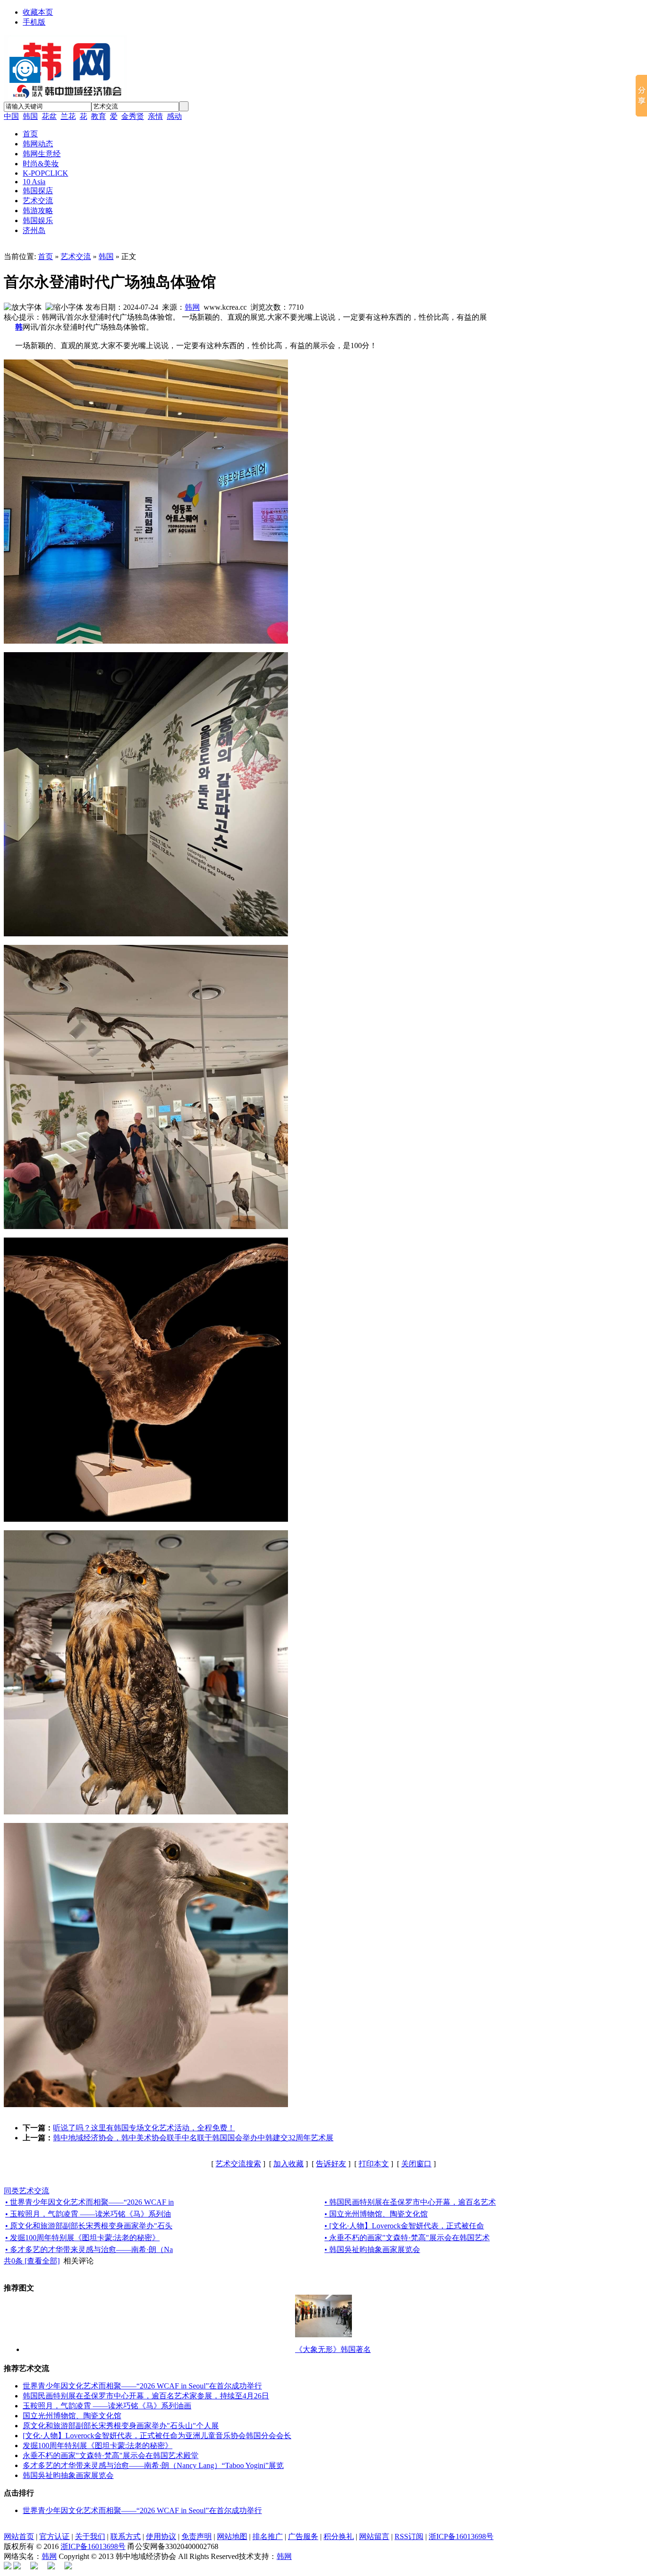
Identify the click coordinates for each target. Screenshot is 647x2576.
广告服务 (303, 2536)
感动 (174, 116)
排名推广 (268, 2536)
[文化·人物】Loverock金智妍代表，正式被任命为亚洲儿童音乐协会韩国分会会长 (157, 2436)
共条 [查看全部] (32, 2261)
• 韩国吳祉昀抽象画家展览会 (372, 2249)
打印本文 (374, 2164)
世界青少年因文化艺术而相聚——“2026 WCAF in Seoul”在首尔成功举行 (142, 2386)
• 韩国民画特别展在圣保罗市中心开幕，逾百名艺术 (410, 2202)
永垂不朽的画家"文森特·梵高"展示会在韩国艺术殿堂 (111, 2455)
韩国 (30, 116)
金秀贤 (133, 116)
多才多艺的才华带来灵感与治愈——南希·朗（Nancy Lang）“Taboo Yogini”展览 (153, 2465)
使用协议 (161, 2536)
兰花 (68, 116)
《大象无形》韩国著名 (333, 2349)
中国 (11, 116)
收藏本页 (38, 12)
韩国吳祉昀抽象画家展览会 (68, 2475)
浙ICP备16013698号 (461, 2536)
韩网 (192, 307)
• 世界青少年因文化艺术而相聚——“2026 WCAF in (90, 2202)
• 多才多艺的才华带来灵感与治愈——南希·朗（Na (89, 2249)
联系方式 (126, 2536)
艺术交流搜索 (238, 2164)
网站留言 (374, 2536)
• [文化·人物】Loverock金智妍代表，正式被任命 (404, 2226)
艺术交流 (76, 256)
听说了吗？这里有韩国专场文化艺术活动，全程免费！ (144, 2128)
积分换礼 (339, 2536)
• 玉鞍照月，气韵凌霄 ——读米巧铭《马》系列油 (88, 2214)
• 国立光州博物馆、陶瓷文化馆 (376, 2214)
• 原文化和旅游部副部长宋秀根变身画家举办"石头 (89, 2226)
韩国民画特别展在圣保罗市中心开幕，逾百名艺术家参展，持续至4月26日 (146, 2396)
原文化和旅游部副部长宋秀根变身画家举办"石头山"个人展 (121, 2426)
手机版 (34, 22)
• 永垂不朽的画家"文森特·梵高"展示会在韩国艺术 (407, 2238)
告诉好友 (331, 2164)
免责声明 (197, 2536)
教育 (99, 116)
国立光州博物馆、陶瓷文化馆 (72, 2416)
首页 (45, 256)
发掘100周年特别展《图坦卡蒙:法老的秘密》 (98, 2446)
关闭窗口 (416, 2164)
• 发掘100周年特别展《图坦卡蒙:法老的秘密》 (82, 2238)
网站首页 (19, 2536)
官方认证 (54, 2536)
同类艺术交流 (27, 2191)
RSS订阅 (409, 2536)
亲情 (155, 116)
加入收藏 (288, 2164)
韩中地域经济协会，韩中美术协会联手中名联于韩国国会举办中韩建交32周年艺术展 (193, 2138)
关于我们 (90, 2536)
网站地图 (232, 2536)
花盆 (49, 116)
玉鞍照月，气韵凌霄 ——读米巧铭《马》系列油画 (107, 2406)
